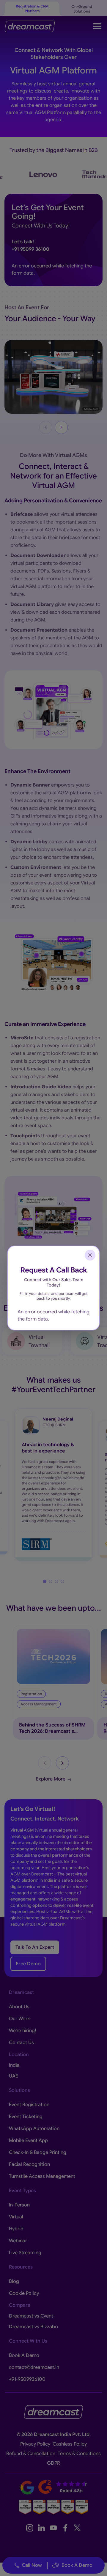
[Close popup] (90, 1255)
